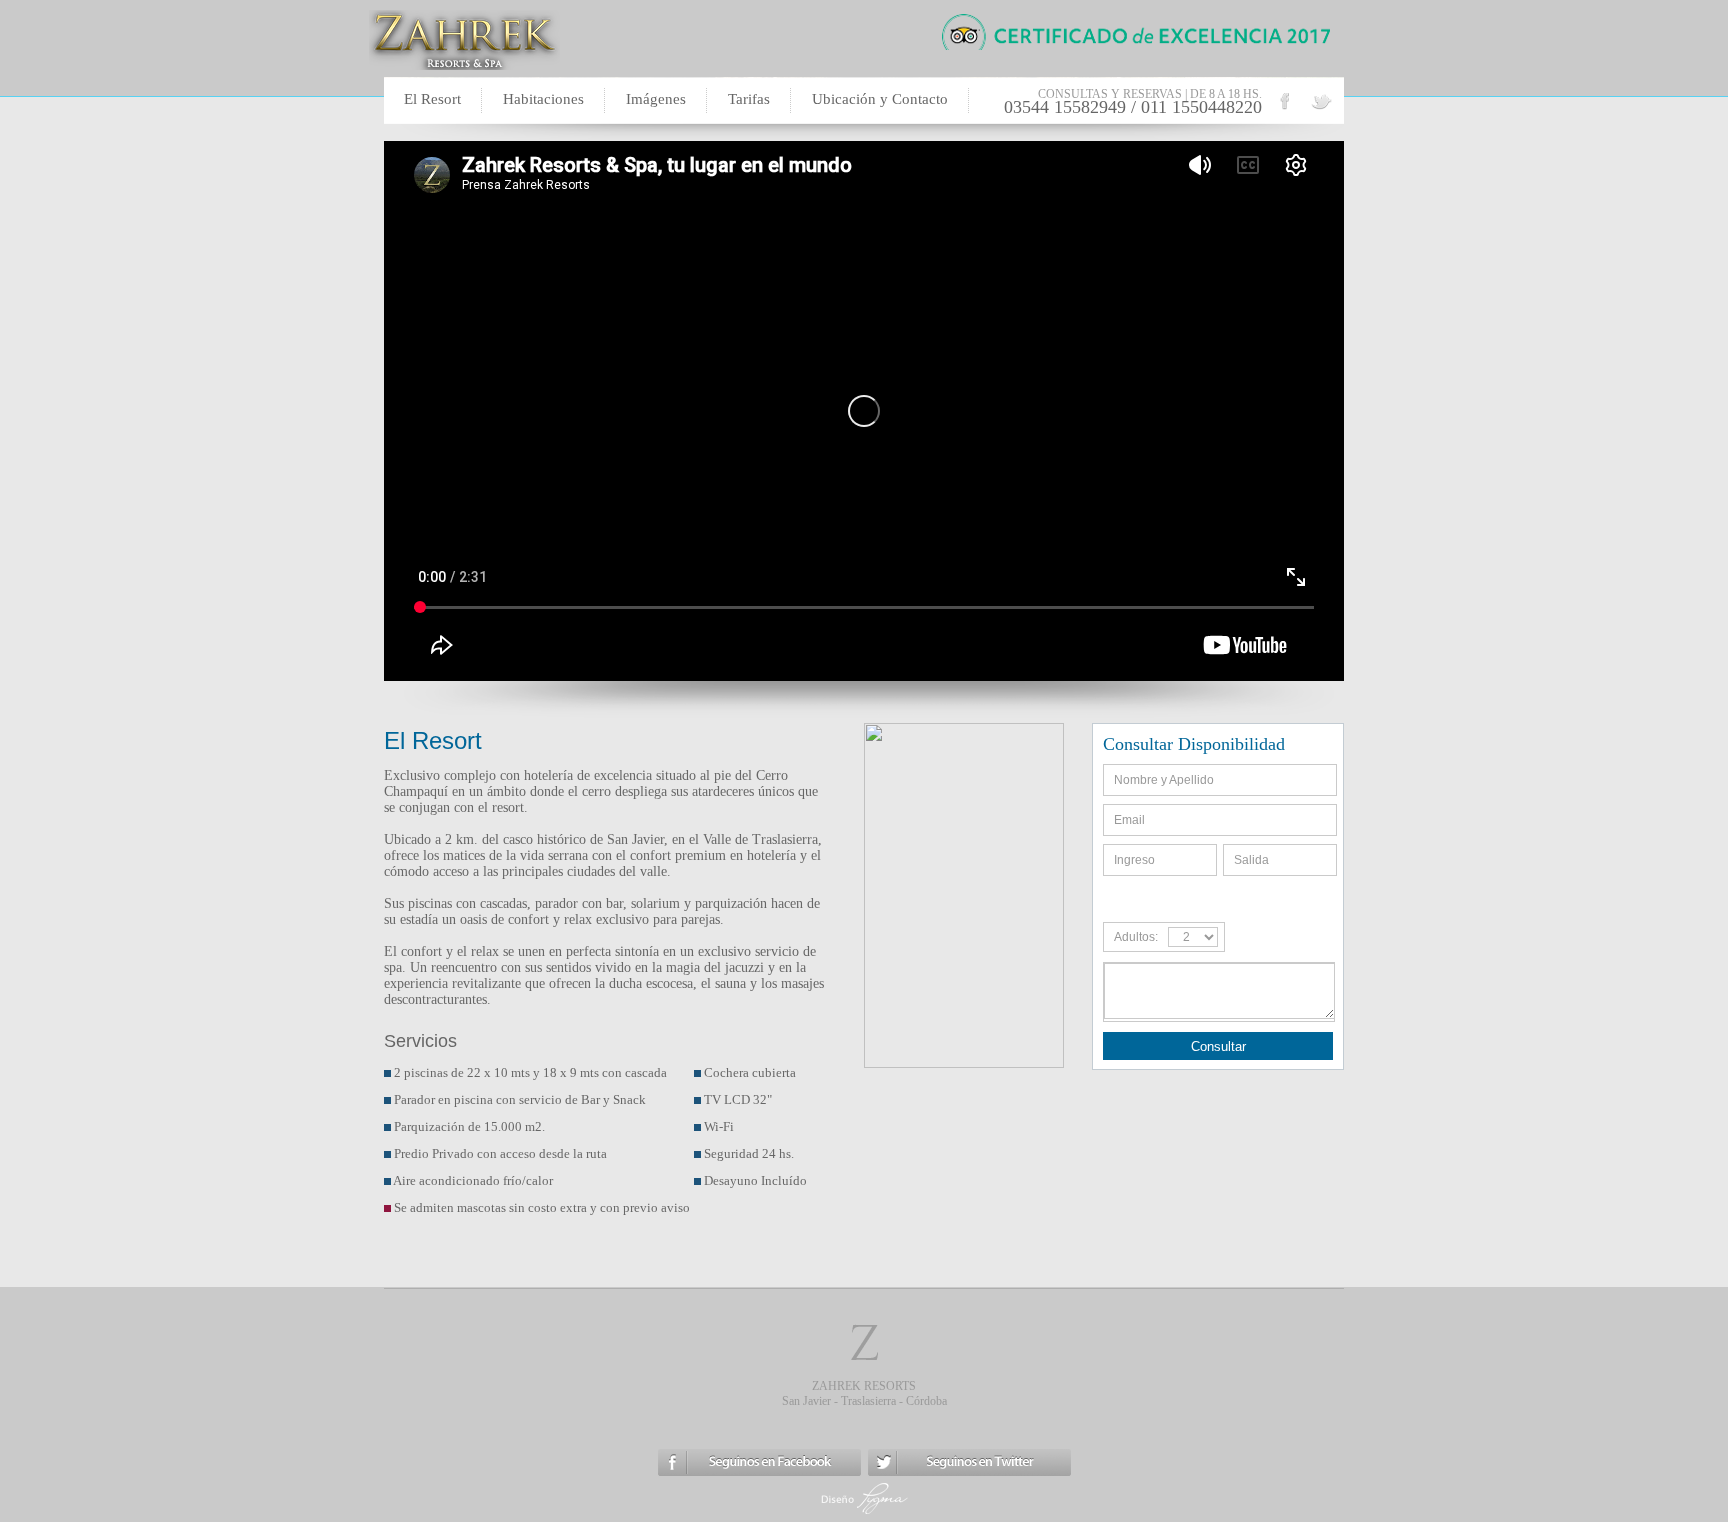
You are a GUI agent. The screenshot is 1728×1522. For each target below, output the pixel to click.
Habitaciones (543, 99)
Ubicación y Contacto (880, 99)
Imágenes (656, 99)
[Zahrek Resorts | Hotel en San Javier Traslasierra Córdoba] (1321, 108)
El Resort (432, 99)
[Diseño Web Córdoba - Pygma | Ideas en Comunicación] (864, 1513)
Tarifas (749, 99)
